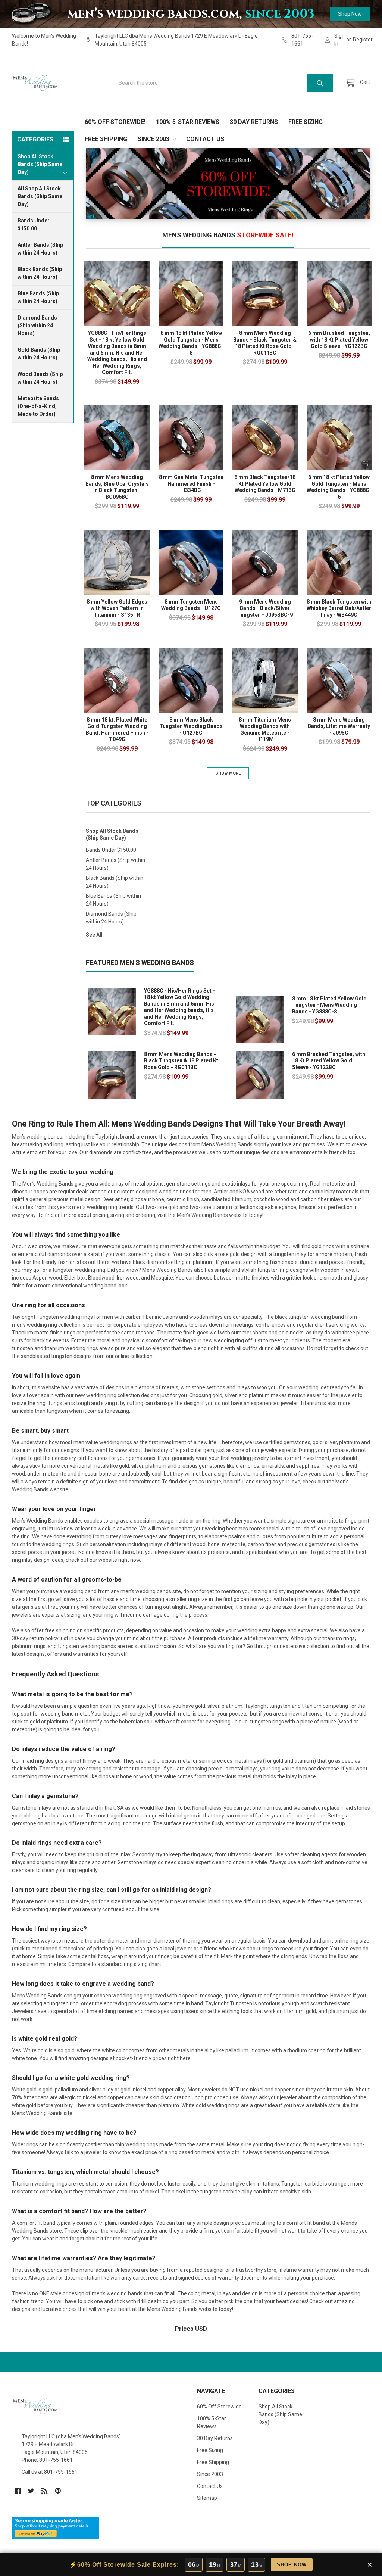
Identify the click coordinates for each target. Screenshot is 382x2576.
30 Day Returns (254, 122)
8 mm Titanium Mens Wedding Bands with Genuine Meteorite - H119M (265, 730)
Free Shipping (106, 139)
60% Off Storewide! (115, 122)
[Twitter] (31, 2491)
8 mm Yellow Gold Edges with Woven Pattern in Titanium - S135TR (117, 608)
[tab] (228, 237)
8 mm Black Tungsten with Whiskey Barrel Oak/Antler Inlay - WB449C (339, 608)
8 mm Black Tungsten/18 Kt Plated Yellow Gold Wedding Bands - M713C (265, 484)
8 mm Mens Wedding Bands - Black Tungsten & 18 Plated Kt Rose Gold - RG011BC (265, 343)
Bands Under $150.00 (34, 225)
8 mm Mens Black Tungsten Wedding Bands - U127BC (191, 726)
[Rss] (45, 2491)
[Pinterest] (58, 2491)
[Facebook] (18, 2491)
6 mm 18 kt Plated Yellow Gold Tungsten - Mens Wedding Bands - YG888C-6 (339, 487)
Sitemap (207, 2498)
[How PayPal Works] (56, 2527)
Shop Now (350, 14)
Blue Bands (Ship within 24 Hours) (38, 297)
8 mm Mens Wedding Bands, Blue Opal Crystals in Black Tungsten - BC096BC (117, 487)
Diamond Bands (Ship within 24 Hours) (37, 325)
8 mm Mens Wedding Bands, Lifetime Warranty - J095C (339, 726)
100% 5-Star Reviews (188, 122)
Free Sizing (306, 122)
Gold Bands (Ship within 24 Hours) (39, 354)
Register (363, 40)
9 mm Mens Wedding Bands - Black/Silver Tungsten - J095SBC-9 (265, 608)
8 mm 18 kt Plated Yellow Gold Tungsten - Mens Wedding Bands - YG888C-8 (191, 343)
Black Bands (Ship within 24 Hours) (40, 273)
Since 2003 (154, 139)
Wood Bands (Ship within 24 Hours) (40, 378)
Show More (228, 773)
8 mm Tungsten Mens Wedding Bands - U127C (191, 605)
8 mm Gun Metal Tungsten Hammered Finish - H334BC (191, 484)
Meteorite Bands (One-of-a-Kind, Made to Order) (38, 406)
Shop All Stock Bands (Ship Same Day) (112, 834)
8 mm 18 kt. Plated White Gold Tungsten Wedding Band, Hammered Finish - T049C (117, 730)
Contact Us (205, 139)
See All (94, 935)
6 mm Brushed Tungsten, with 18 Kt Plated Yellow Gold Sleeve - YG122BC (339, 339)
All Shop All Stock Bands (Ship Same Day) (40, 196)
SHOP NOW (292, 2565)
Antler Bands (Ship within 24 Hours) (40, 249)
